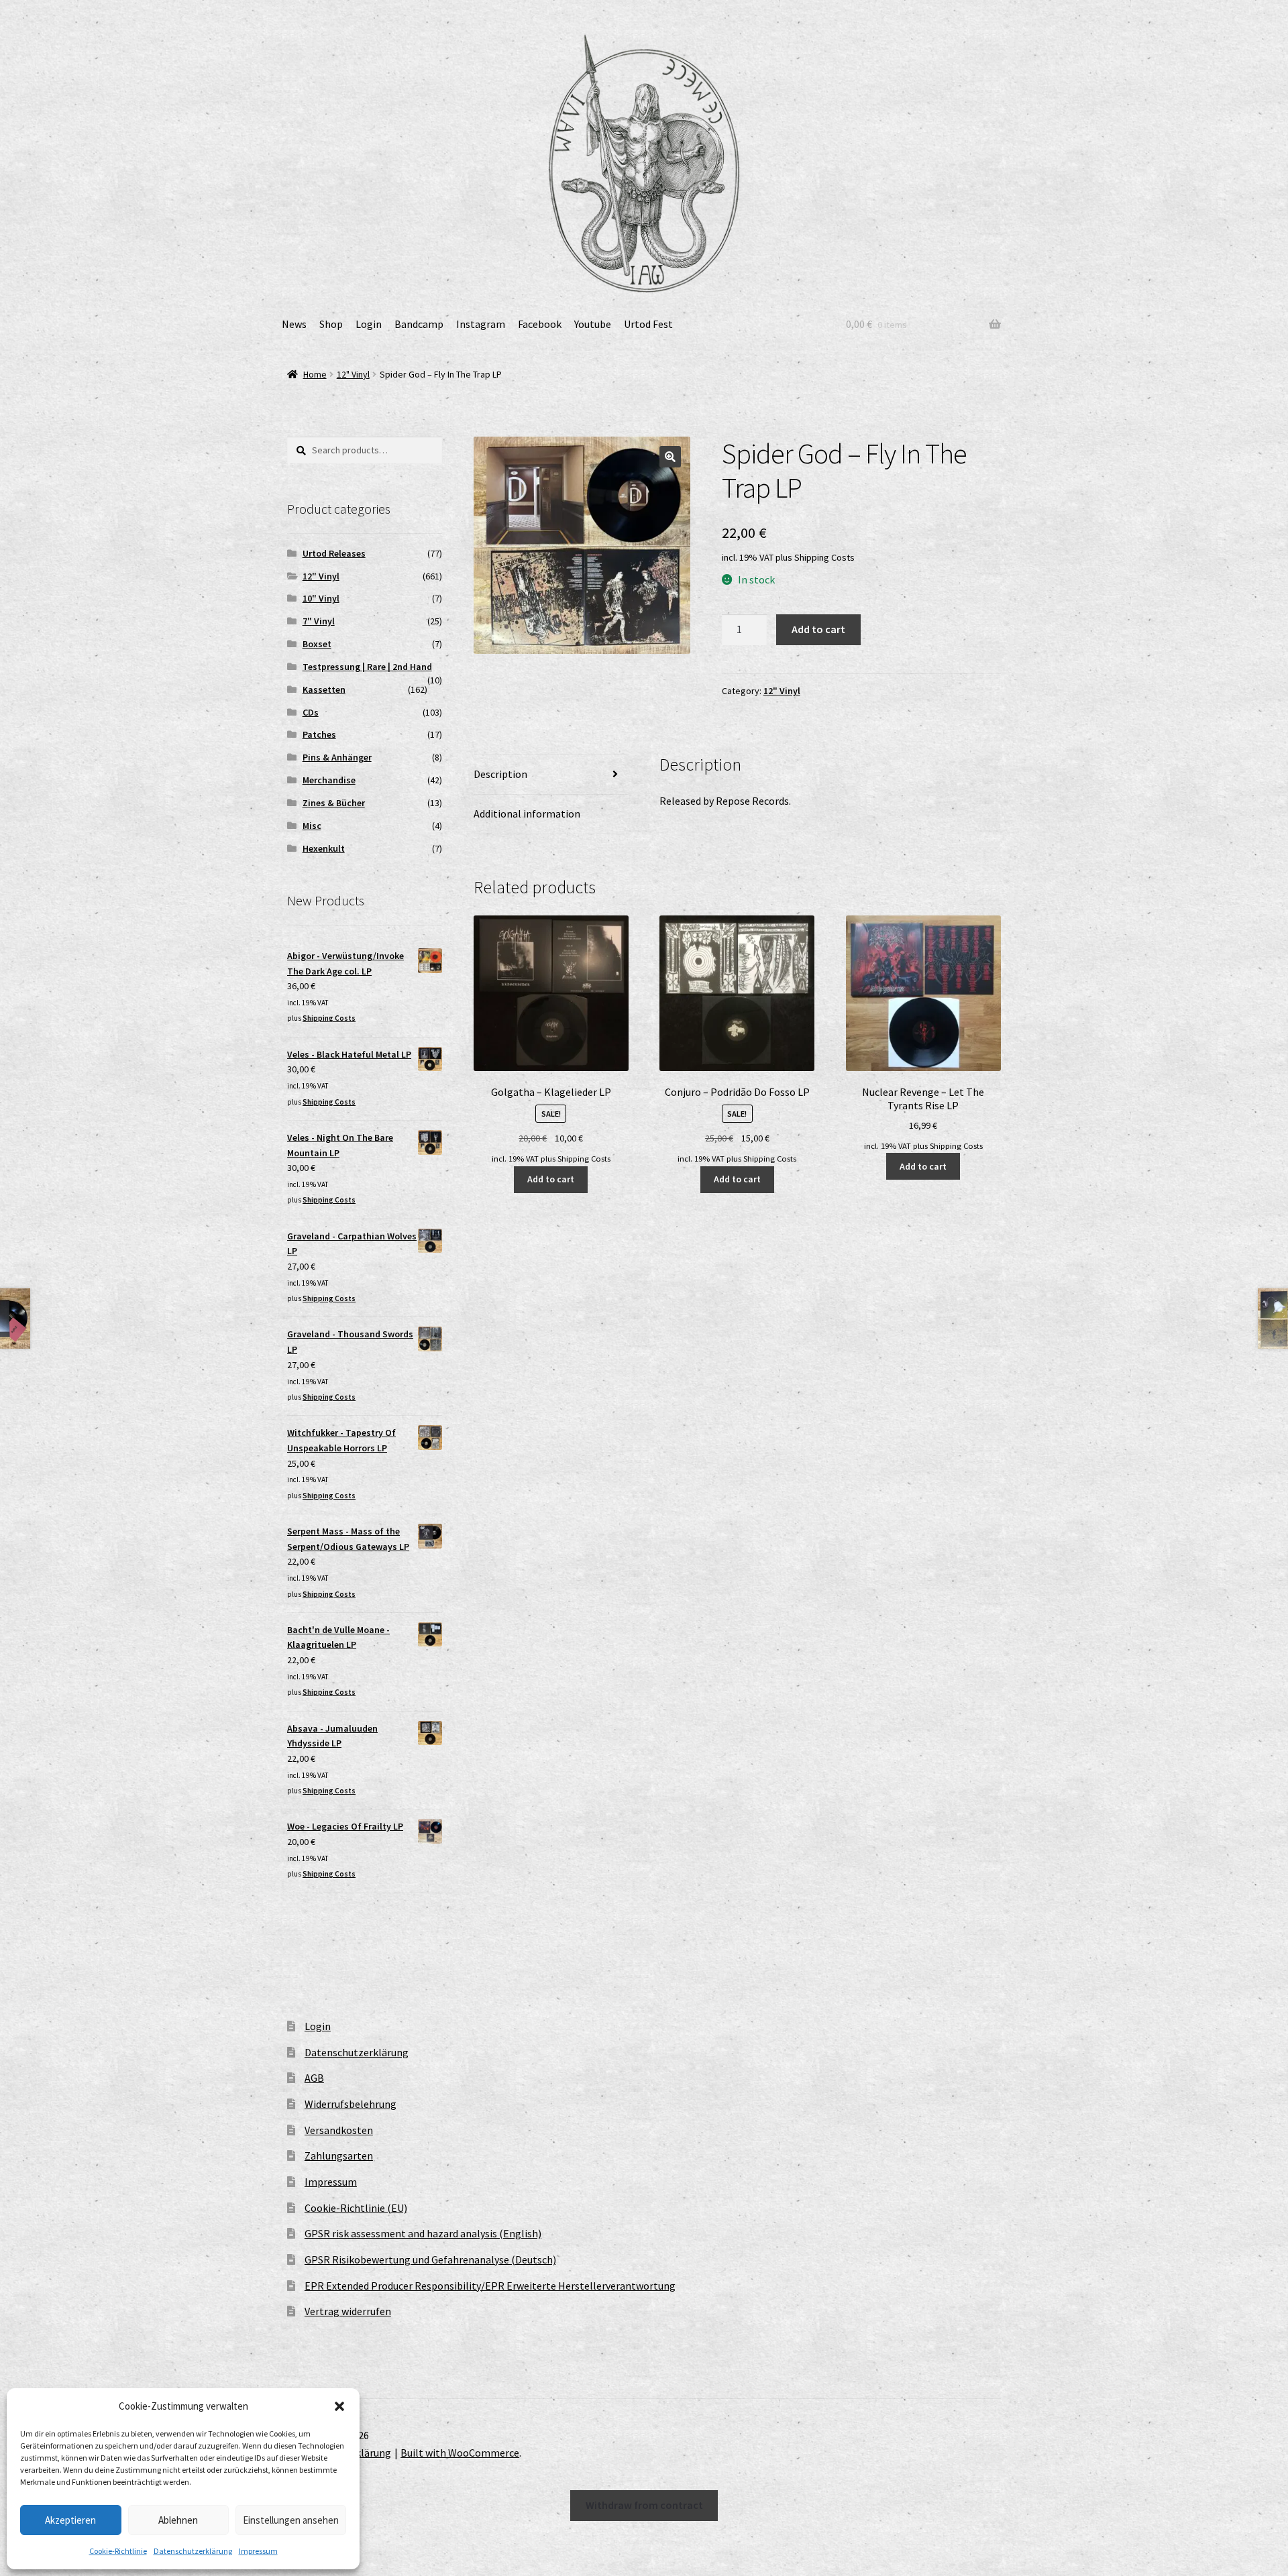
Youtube (593, 324)
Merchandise (329, 780)
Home (315, 374)
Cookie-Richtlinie (118, 2551)
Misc (312, 826)
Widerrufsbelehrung (351, 2104)
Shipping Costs (824, 557)
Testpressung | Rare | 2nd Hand (367, 667)
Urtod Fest (648, 324)
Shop (331, 324)
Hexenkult (324, 848)
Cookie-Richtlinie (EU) (356, 2208)
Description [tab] (500, 774)
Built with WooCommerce (460, 2453)
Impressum (258, 2551)
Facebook (540, 324)
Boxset (317, 644)
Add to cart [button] (551, 1179)
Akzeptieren (70, 2520)
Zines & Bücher (334, 803)
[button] (339, 2406)
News (294, 324)
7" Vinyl (319, 621)
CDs (311, 712)
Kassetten (324, 689)
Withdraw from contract (644, 2505)
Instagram (481, 324)
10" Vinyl (321, 598)
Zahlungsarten (339, 2155)
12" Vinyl (353, 374)
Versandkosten (339, 2130)
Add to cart (818, 629)
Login (369, 324)
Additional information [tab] (527, 814)
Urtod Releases (334, 553)
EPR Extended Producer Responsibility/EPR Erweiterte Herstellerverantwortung (490, 2286)
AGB (314, 2078)
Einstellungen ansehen (291, 2520)
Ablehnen (178, 2520)
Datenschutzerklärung (193, 2551)
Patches (319, 734)
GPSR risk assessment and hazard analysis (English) (423, 2233)
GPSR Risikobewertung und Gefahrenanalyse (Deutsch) (430, 2259)
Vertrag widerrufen (348, 2311)
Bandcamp (419, 324)
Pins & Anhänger (337, 757)
